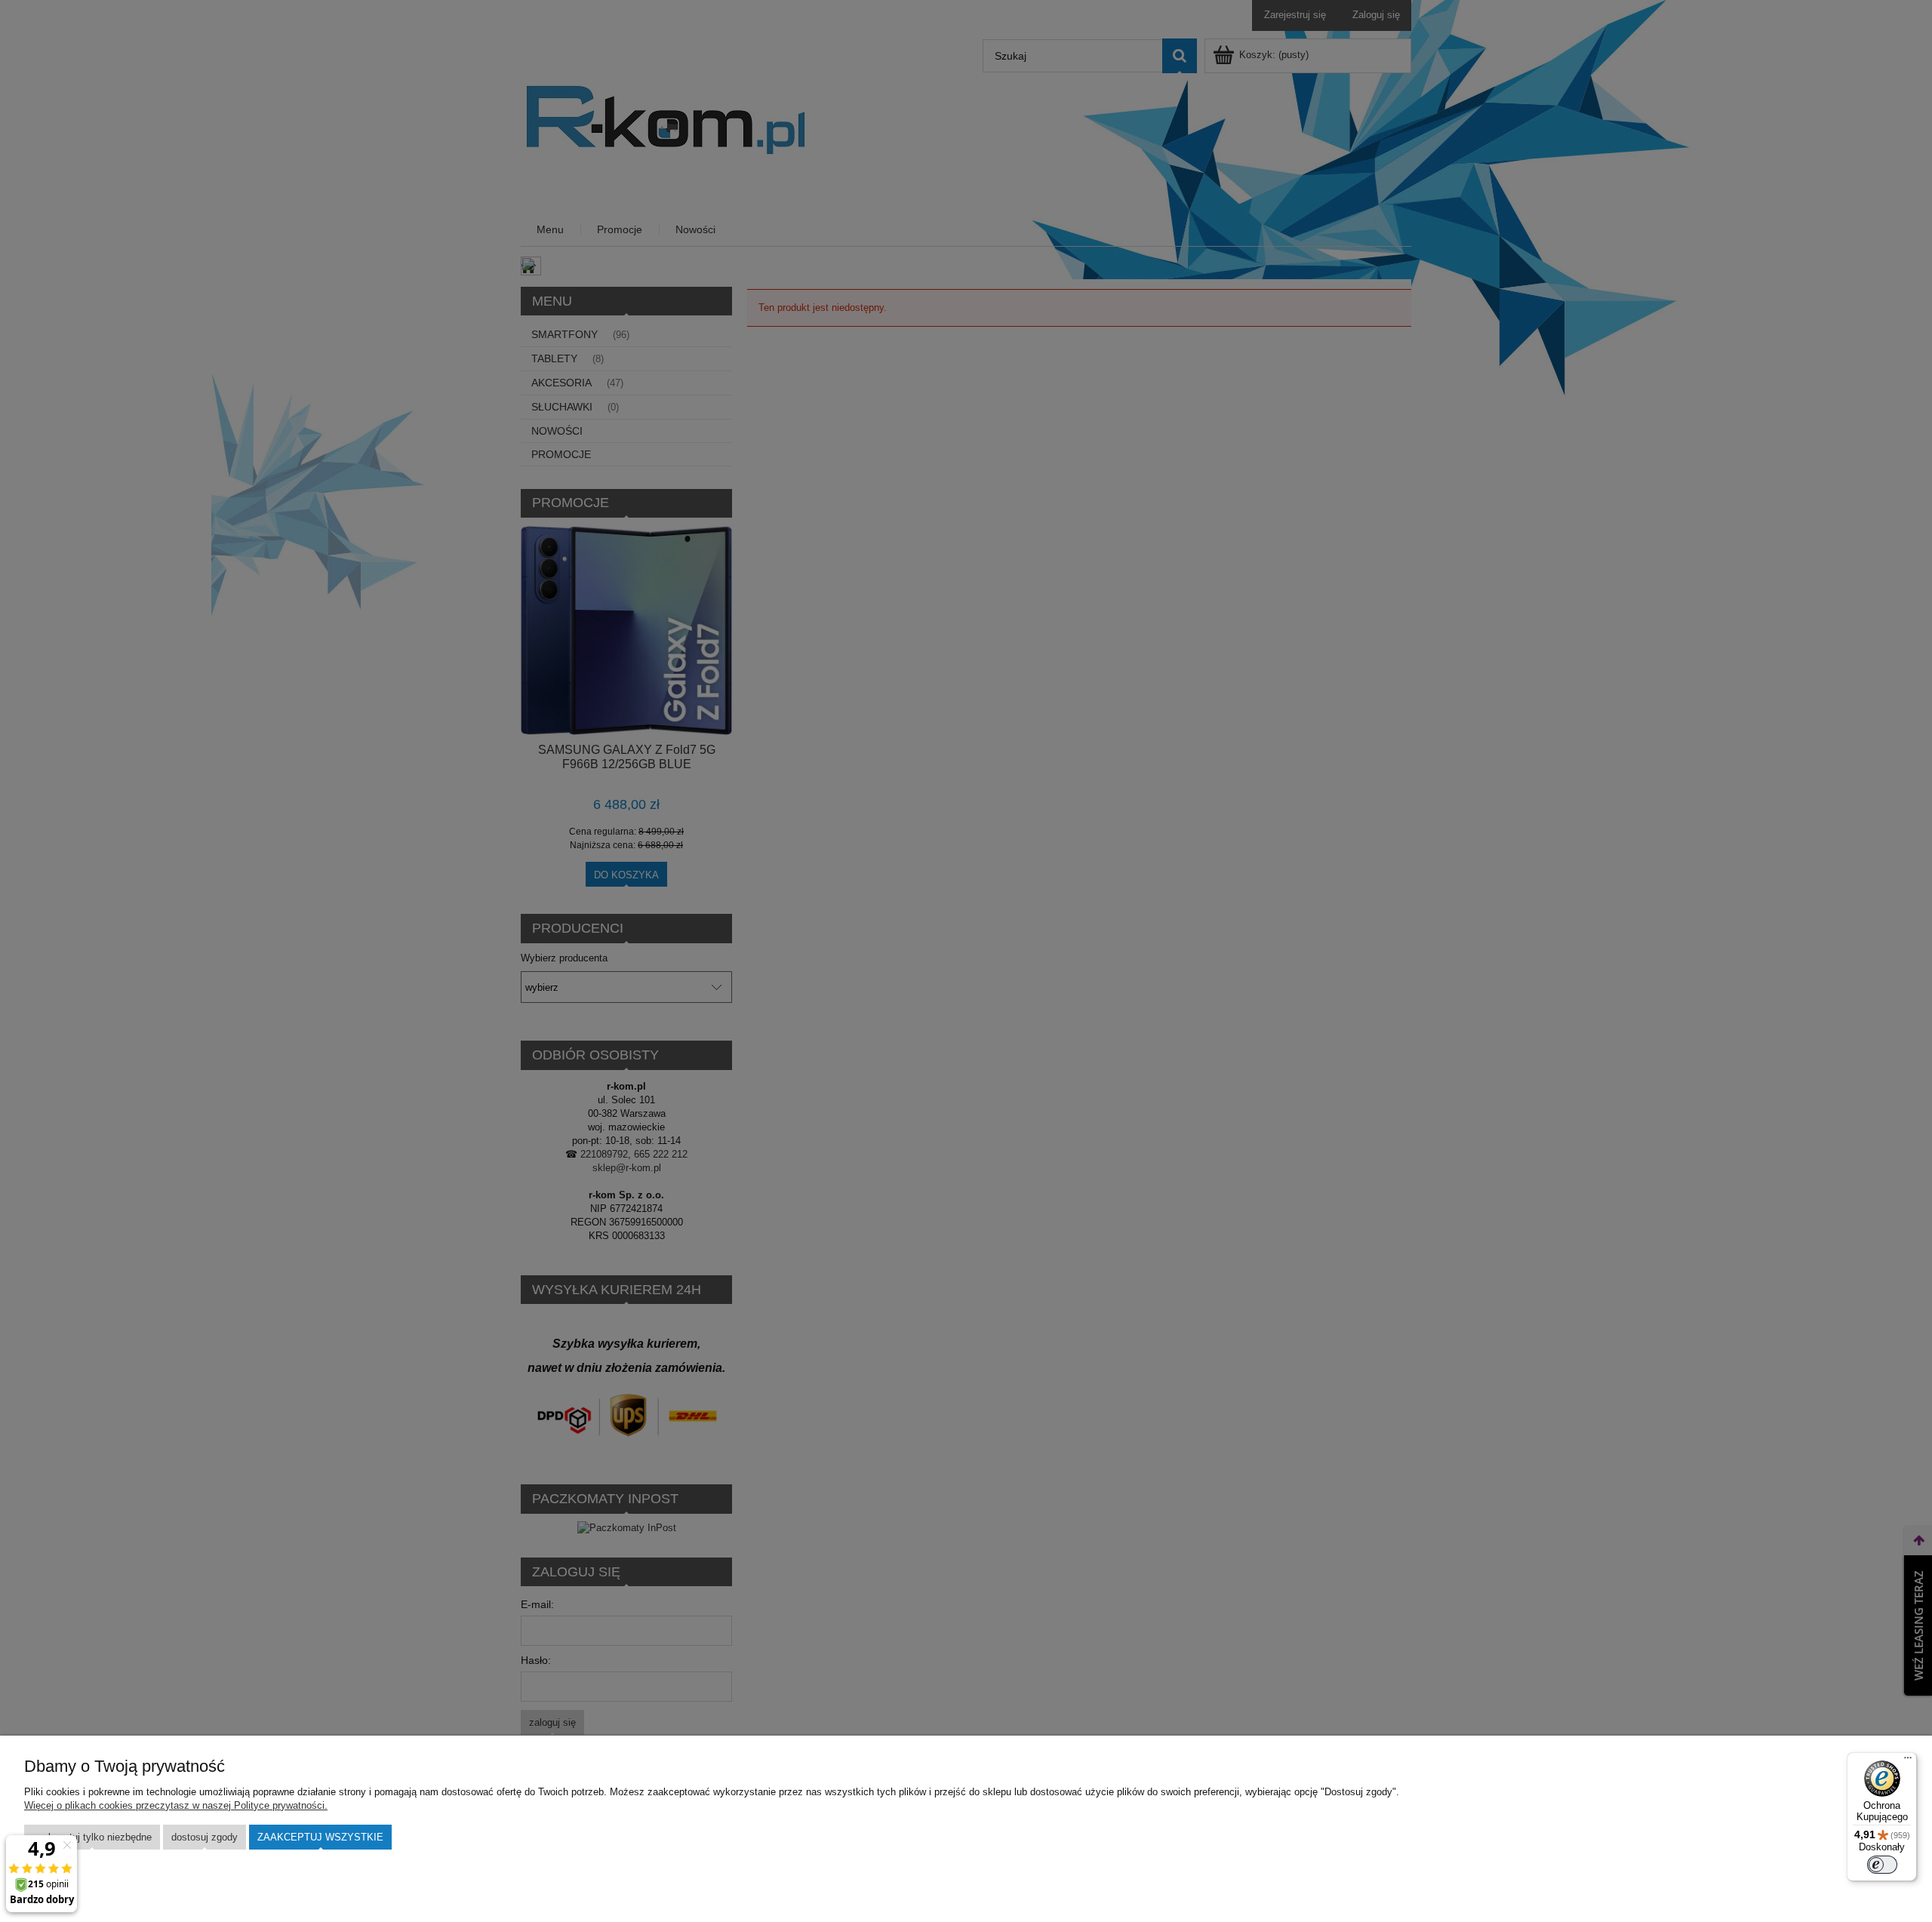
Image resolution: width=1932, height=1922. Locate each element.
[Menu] (1908, 1761)
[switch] (1882, 1865)
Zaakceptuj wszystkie (320, 1837)
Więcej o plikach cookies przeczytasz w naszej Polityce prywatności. (176, 1805)
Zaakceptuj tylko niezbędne (92, 1837)
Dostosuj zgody (205, 1837)
